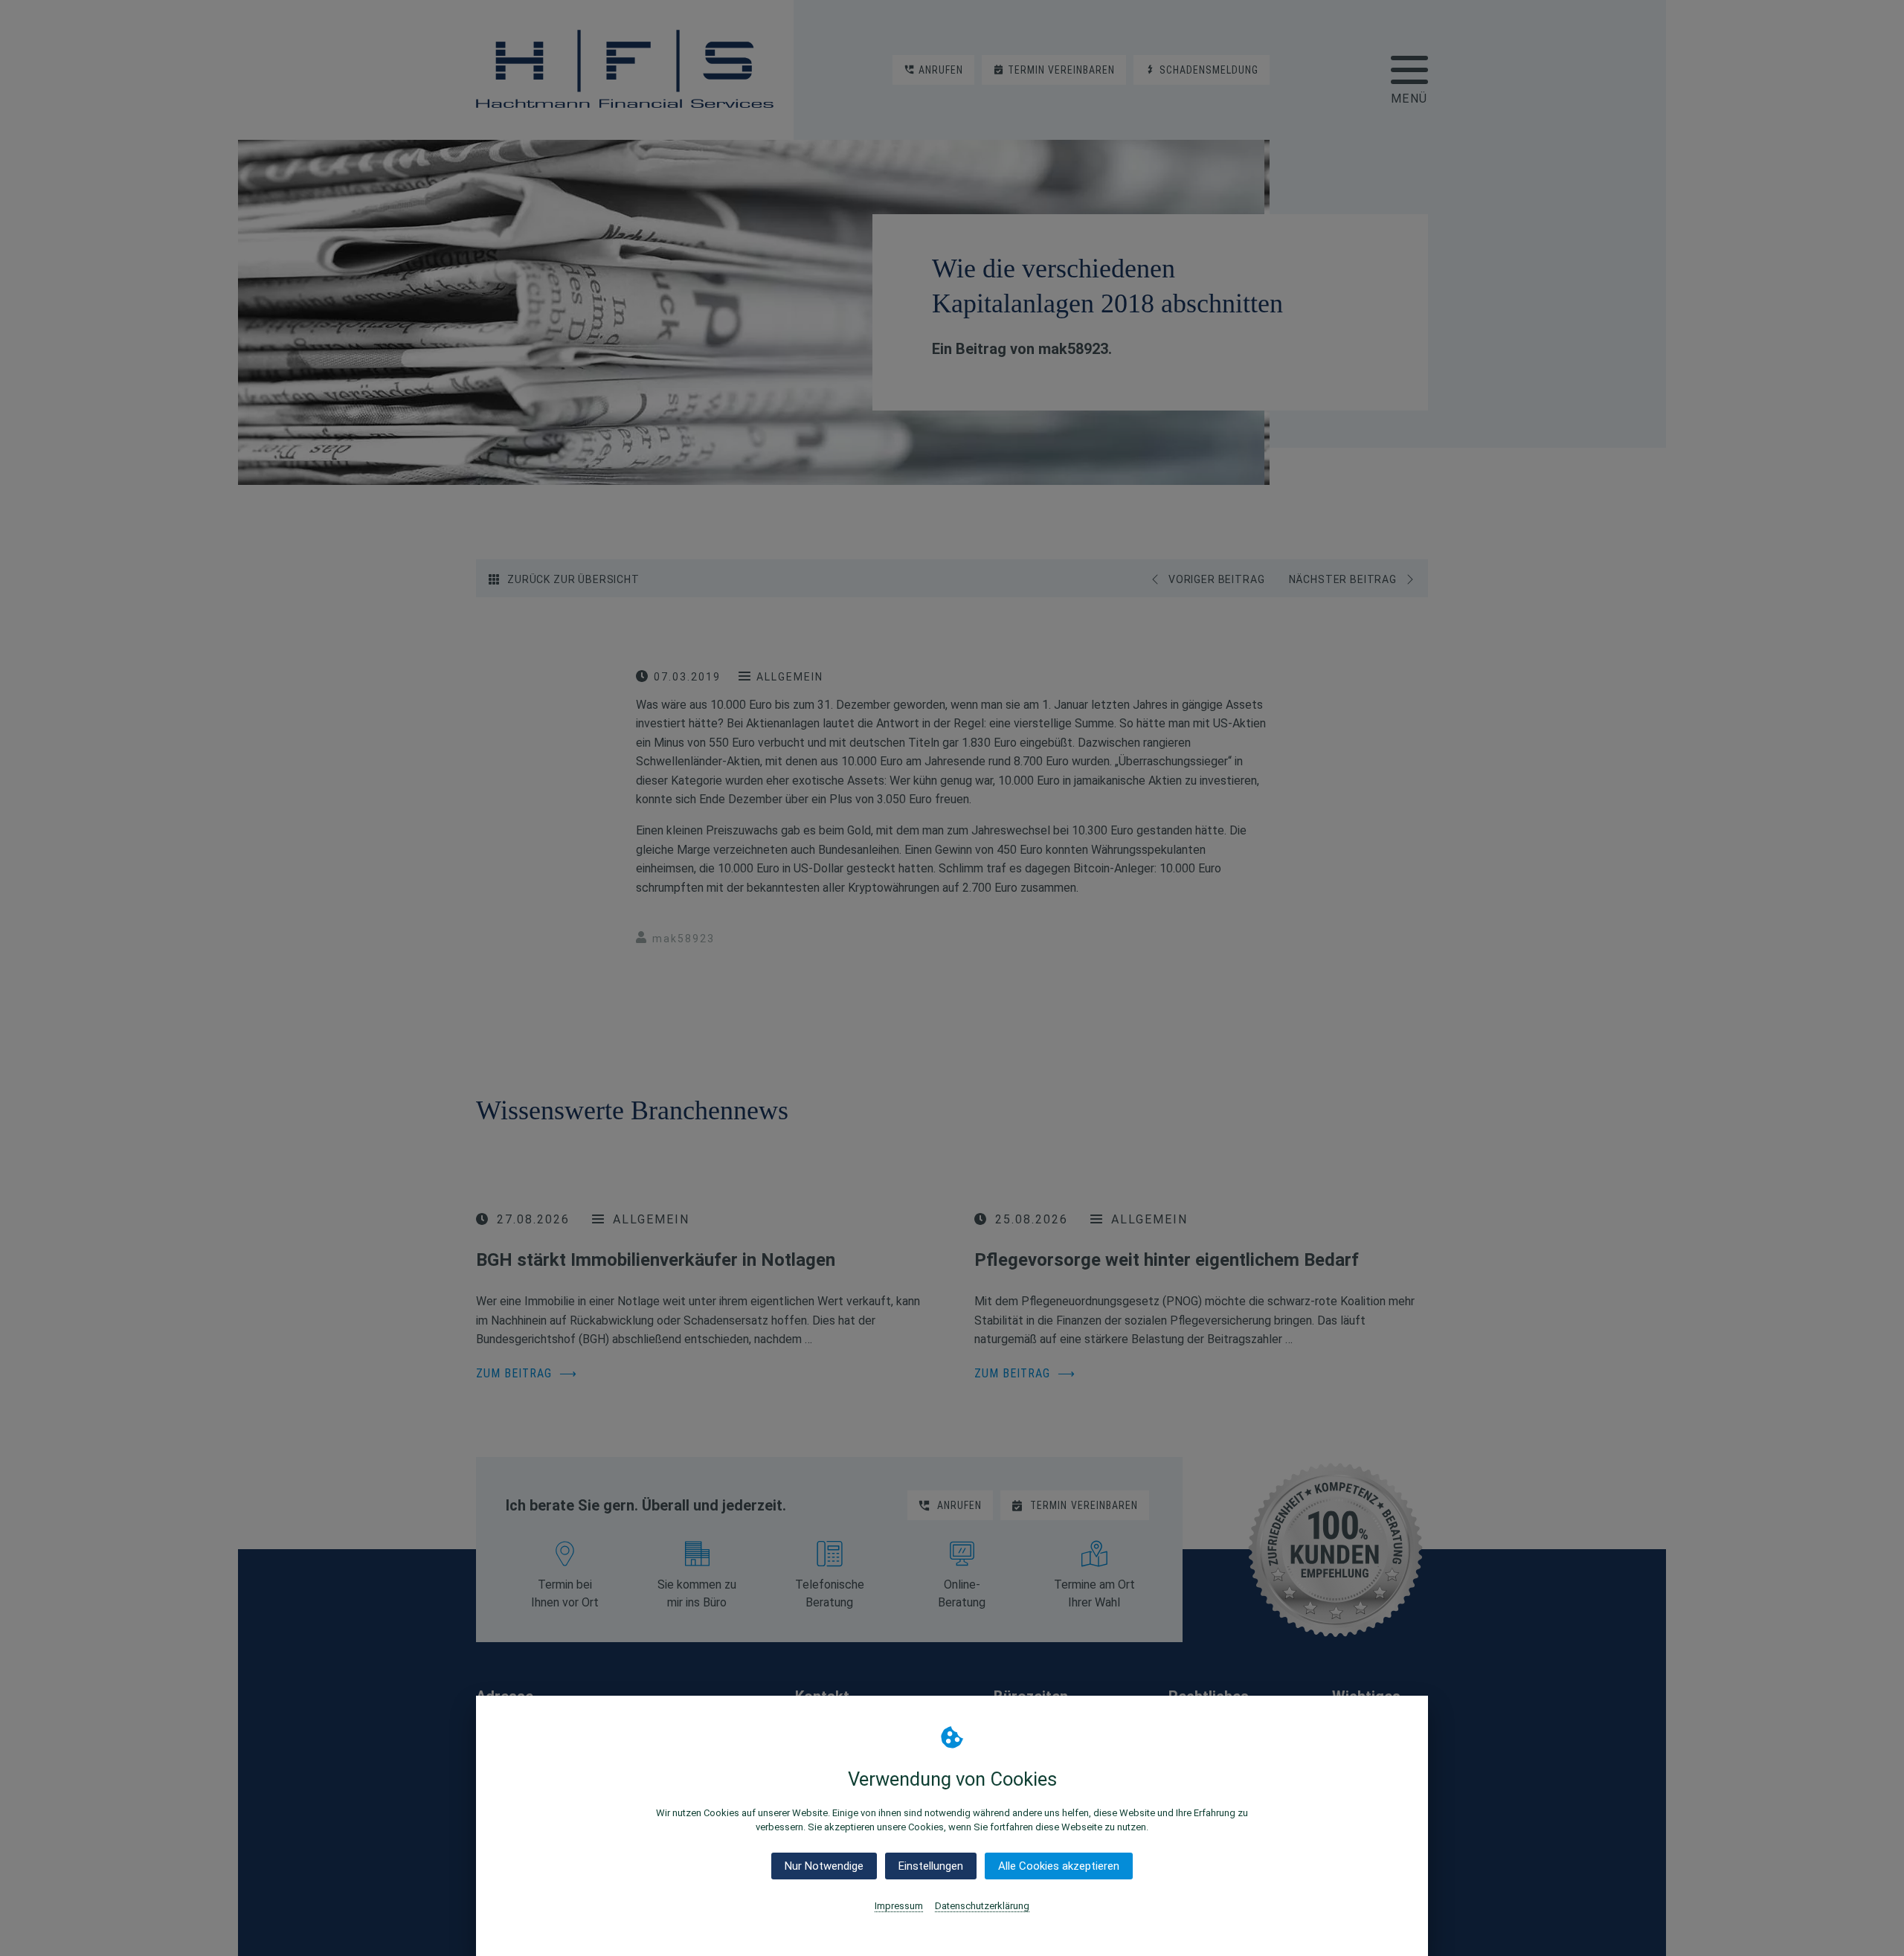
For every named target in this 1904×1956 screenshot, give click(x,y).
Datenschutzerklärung (982, 1906)
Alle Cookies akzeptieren (1059, 1866)
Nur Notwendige (824, 1866)
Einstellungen (931, 1866)
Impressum (899, 1906)
